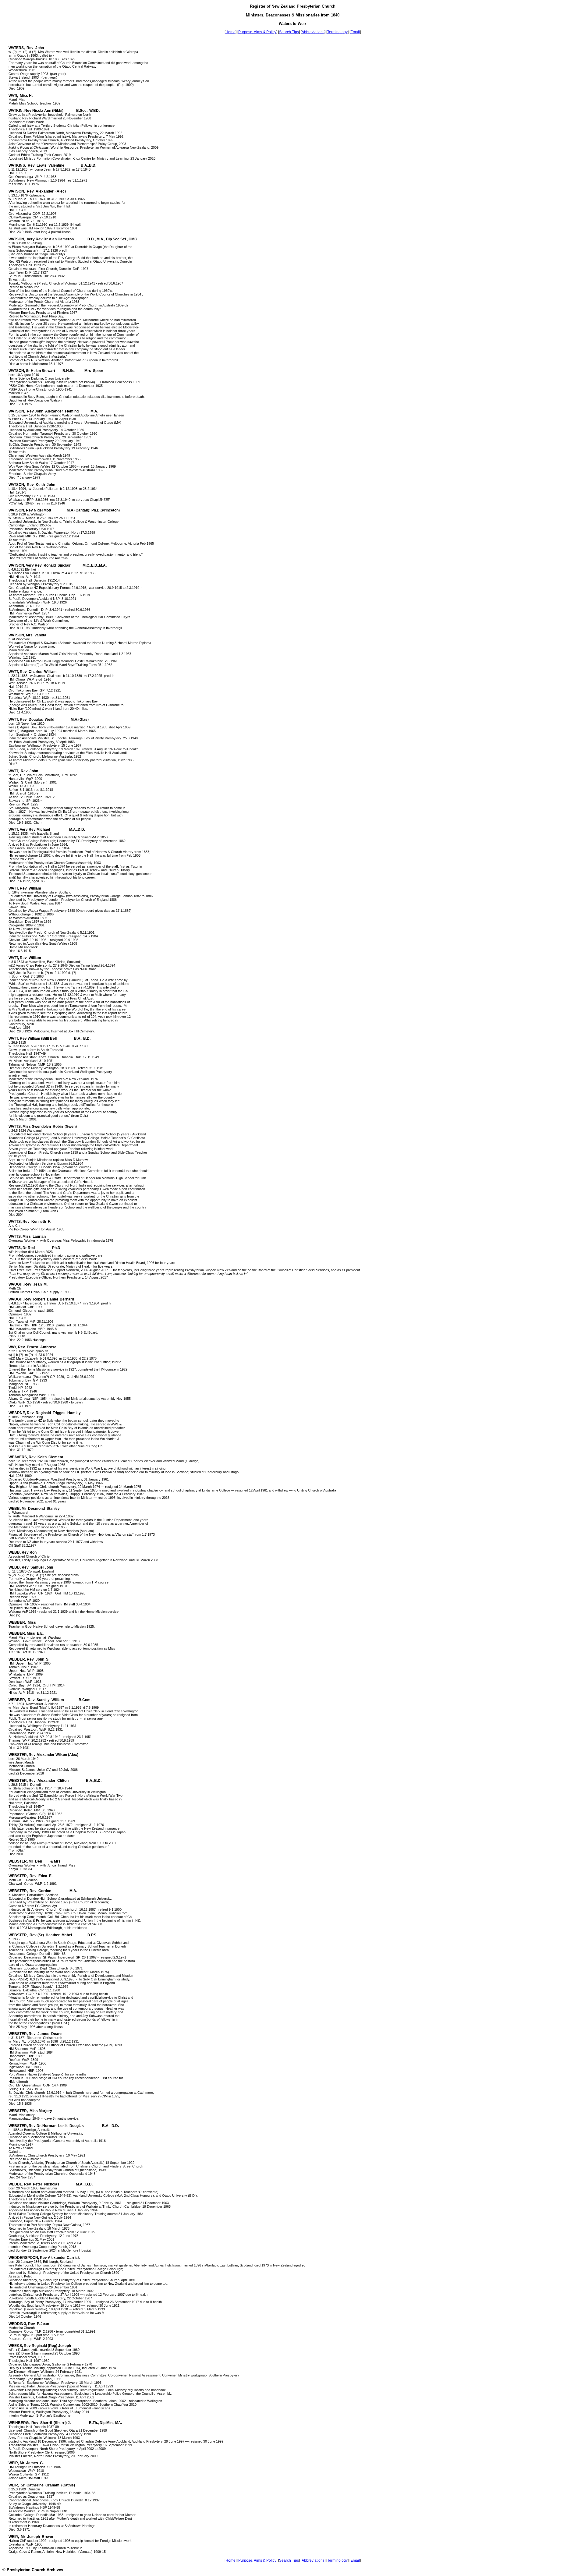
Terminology (337, 32)
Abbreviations (313, 32)
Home (230, 32)
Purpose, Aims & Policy (257, 32)
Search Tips (289, 32)
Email (355, 32)
